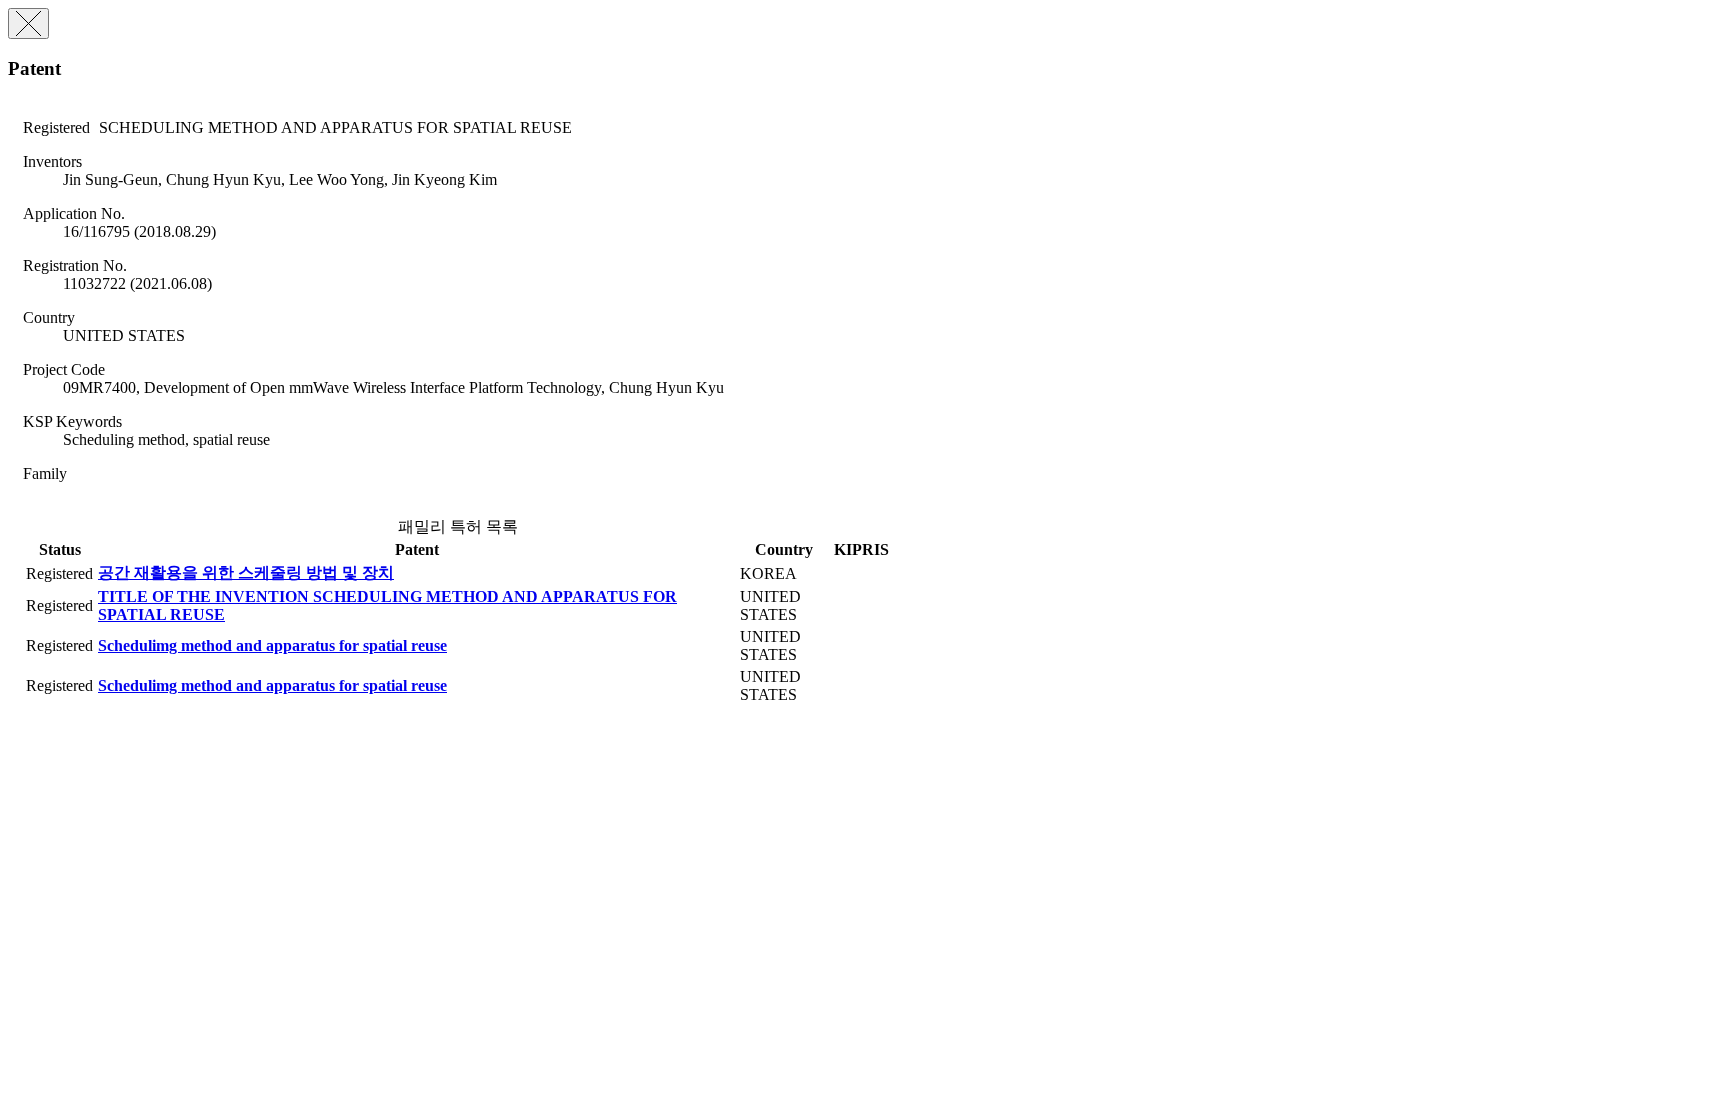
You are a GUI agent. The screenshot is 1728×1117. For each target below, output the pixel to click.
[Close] (28, 23)
